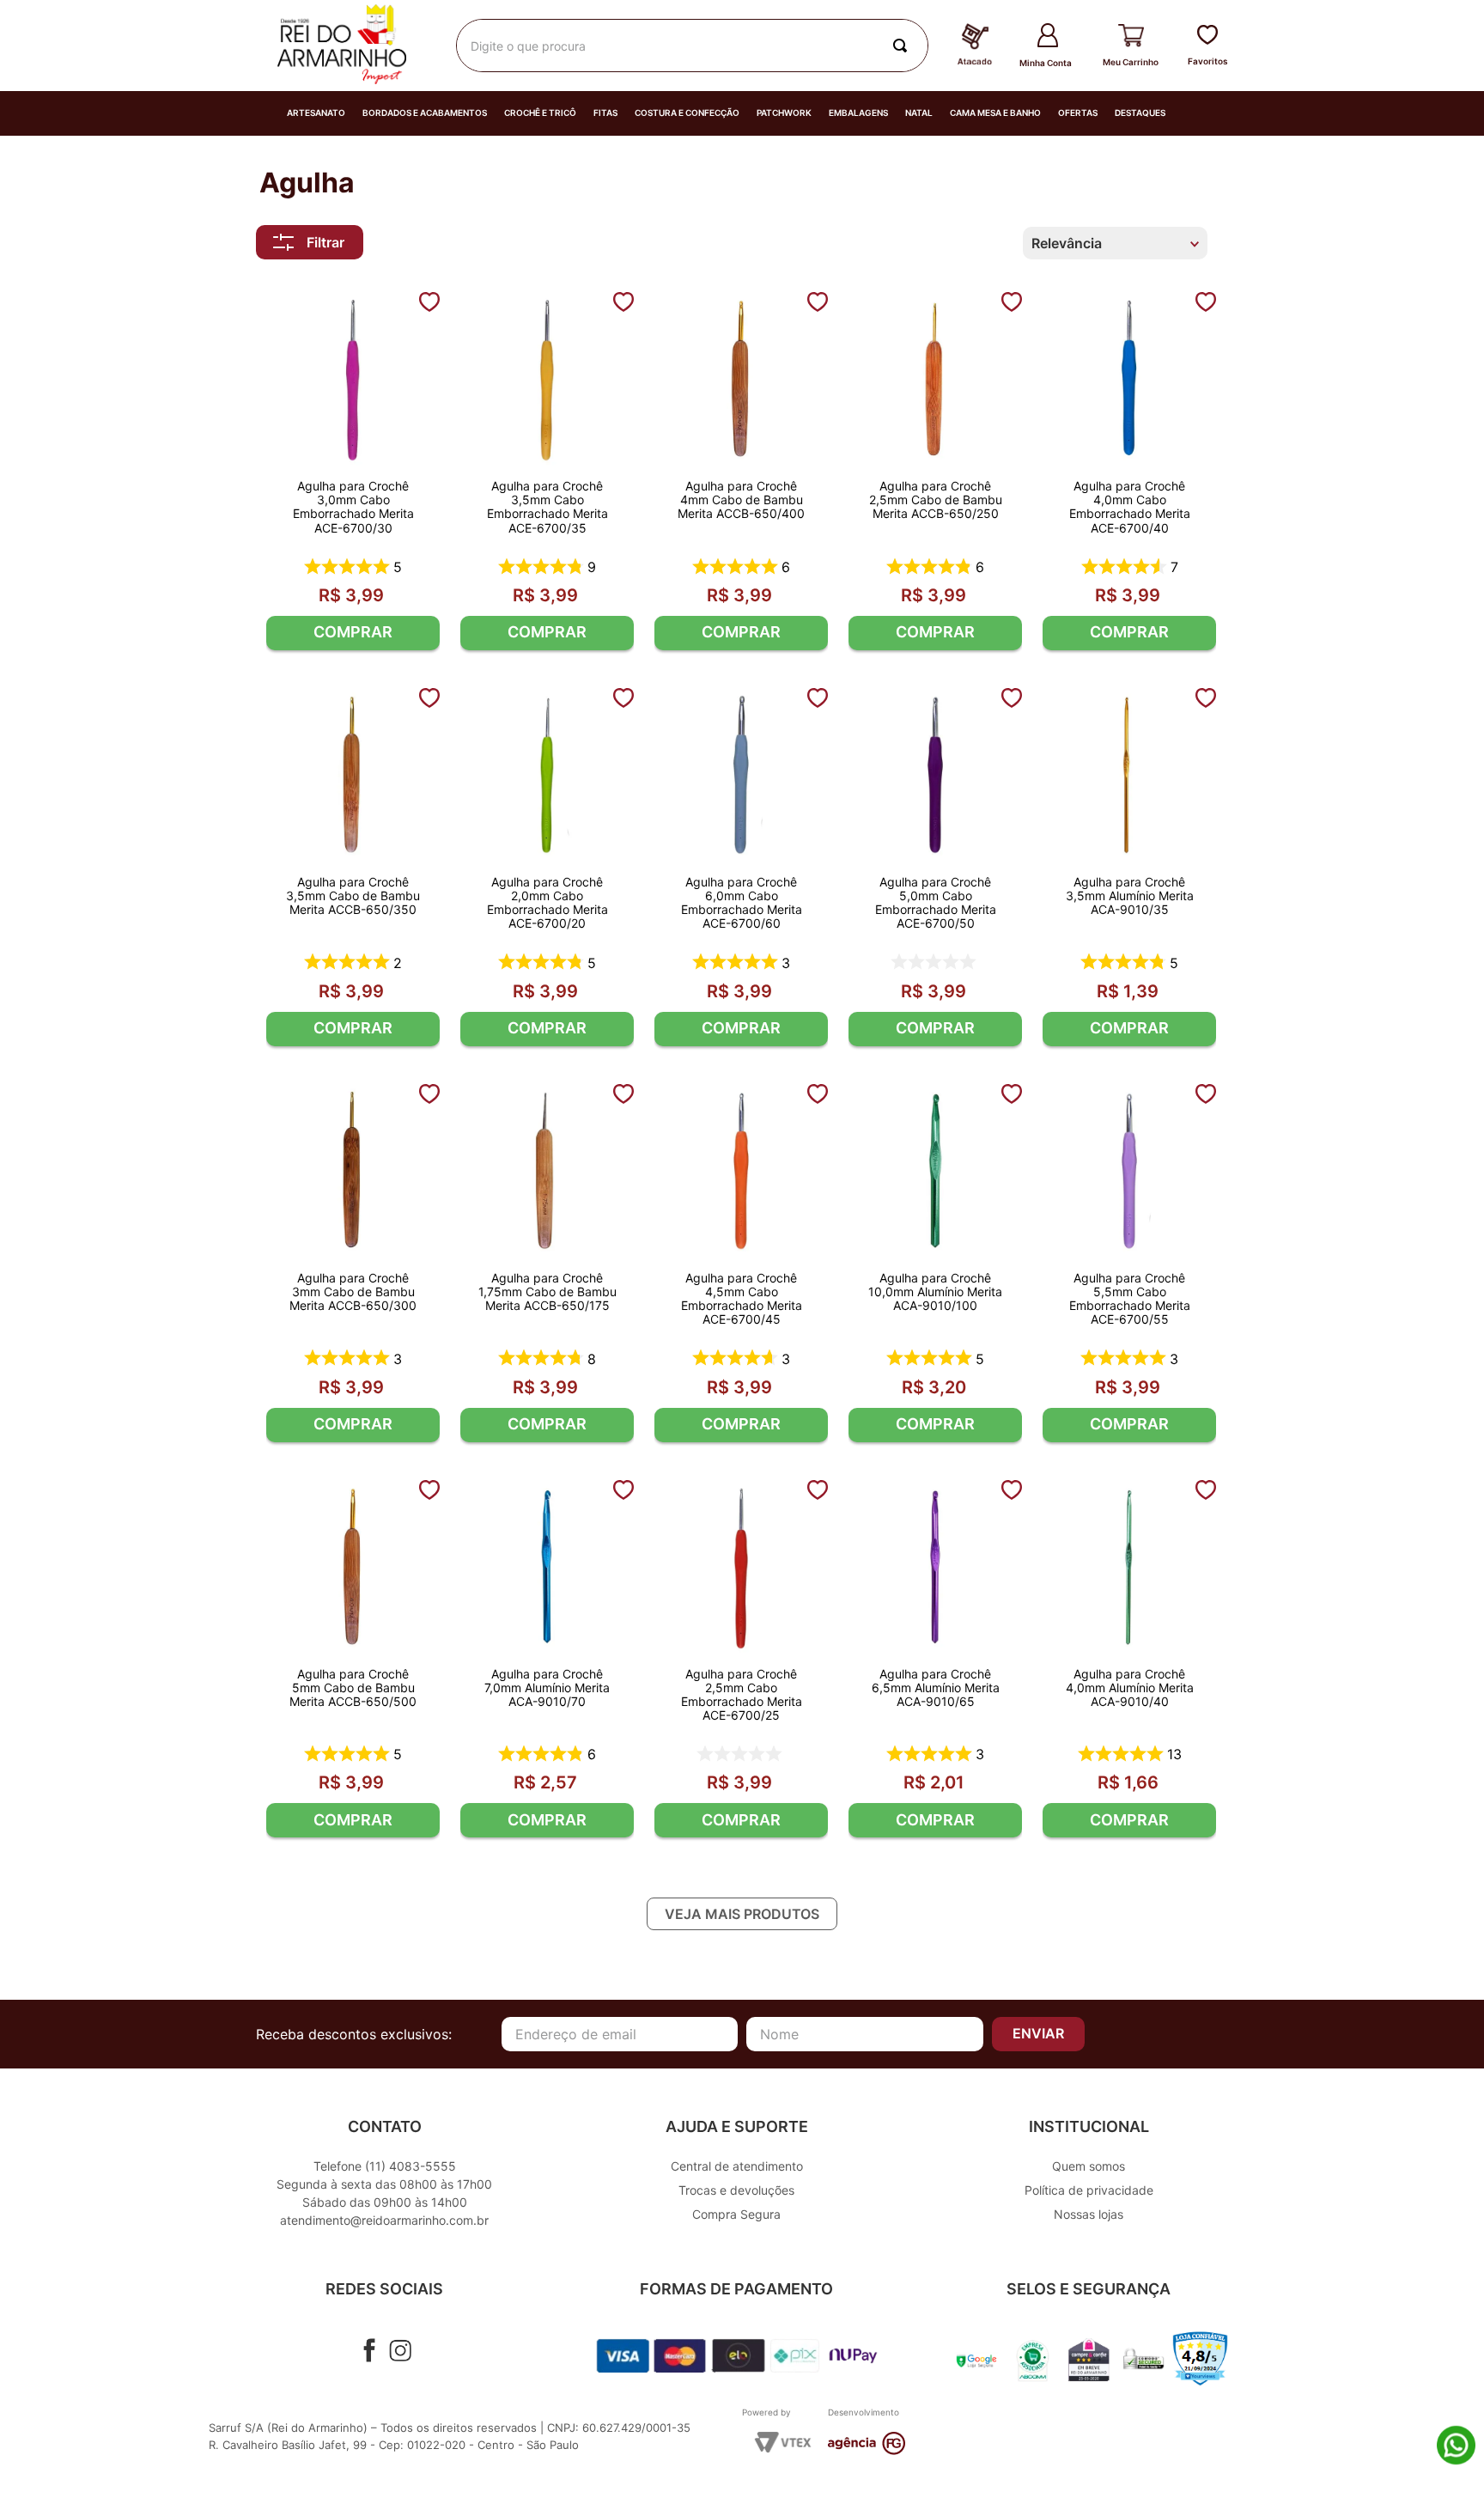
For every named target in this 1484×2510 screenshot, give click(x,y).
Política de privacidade (1089, 2190)
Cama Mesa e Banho (995, 113)
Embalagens (858, 113)
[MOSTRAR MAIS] (742, 1914)
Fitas (605, 113)
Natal (919, 113)
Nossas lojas (1089, 2214)
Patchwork (784, 113)
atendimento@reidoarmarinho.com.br (384, 2220)
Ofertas (1078, 113)
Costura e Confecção (687, 113)
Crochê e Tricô (540, 113)
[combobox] (692, 46)
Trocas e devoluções (736, 2190)
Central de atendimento (737, 2166)
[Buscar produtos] (903, 46)
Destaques (1140, 113)
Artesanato (316, 113)
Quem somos (1089, 2166)
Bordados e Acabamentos (425, 113)
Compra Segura (736, 2214)
